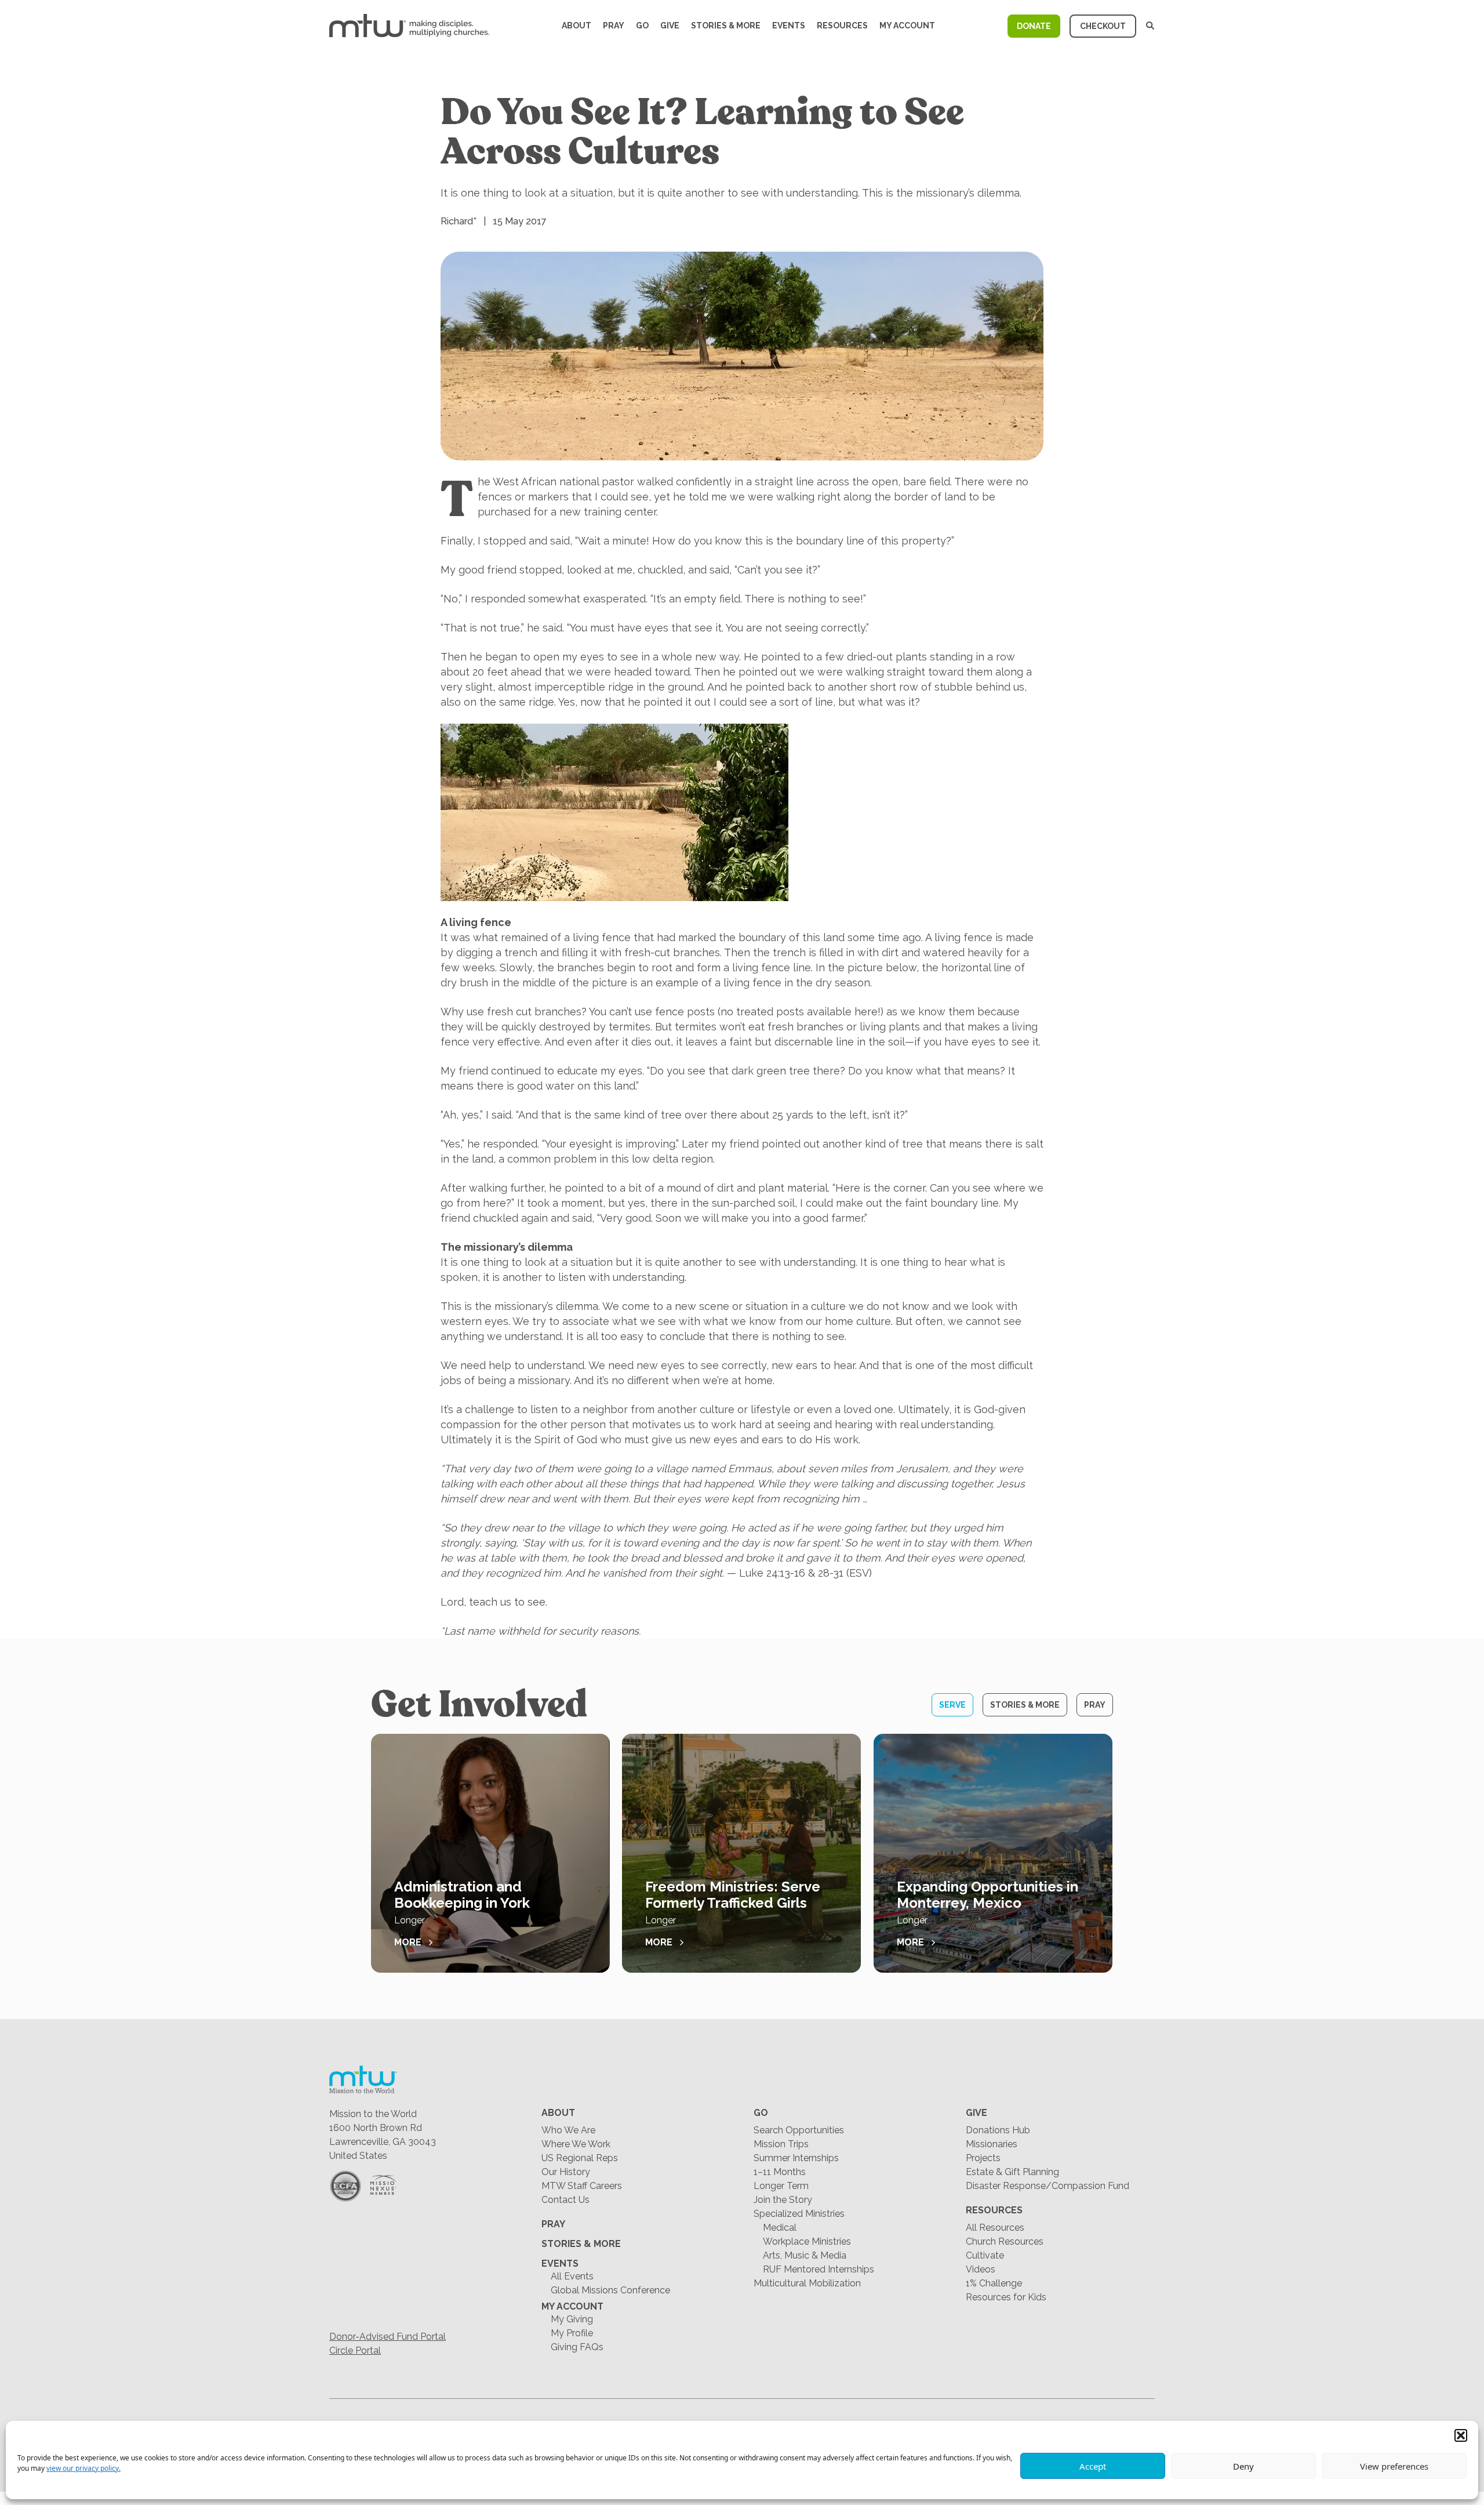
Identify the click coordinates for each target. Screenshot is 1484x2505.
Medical (780, 2228)
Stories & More (726, 26)
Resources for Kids (1006, 2297)
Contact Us (565, 2200)
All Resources (995, 2228)
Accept (1093, 2466)
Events (789, 26)
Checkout (1103, 26)
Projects (983, 2158)
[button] (1461, 2435)
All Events (572, 2276)
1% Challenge (994, 2283)
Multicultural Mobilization (807, 2283)
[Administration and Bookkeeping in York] (490, 1853)
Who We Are (568, 2130)
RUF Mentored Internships (819, 2269)
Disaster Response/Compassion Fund (1047, 2186)
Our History (566, 2172)
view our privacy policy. (83, 2468)
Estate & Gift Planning (1012, 2172)
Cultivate (985, 2255)
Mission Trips (781, 2144)
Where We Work (576, 2144)
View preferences (1394, 2466)
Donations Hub (998, 2130)
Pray (614, 26)
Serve (952, 1705)
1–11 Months (780, 2172)
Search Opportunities (799, 2130)
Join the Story (783, 2200)
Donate (1034, 26)
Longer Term (781, 2186)
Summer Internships (796, 2158)
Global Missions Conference (610, 2290)
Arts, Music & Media (805, 2255)
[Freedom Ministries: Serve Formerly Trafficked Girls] (741, 1853)
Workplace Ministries (807, 2241)
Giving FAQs (577, 2347)
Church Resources (1005, 2241)
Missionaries (992, 2144)
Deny (1243, 2466)
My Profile (572, 2333)
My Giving (572, 2319)
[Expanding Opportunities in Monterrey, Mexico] (993, 1853)
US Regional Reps (580, 2158)
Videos (981, 2269)
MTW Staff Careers (582, 2186)
